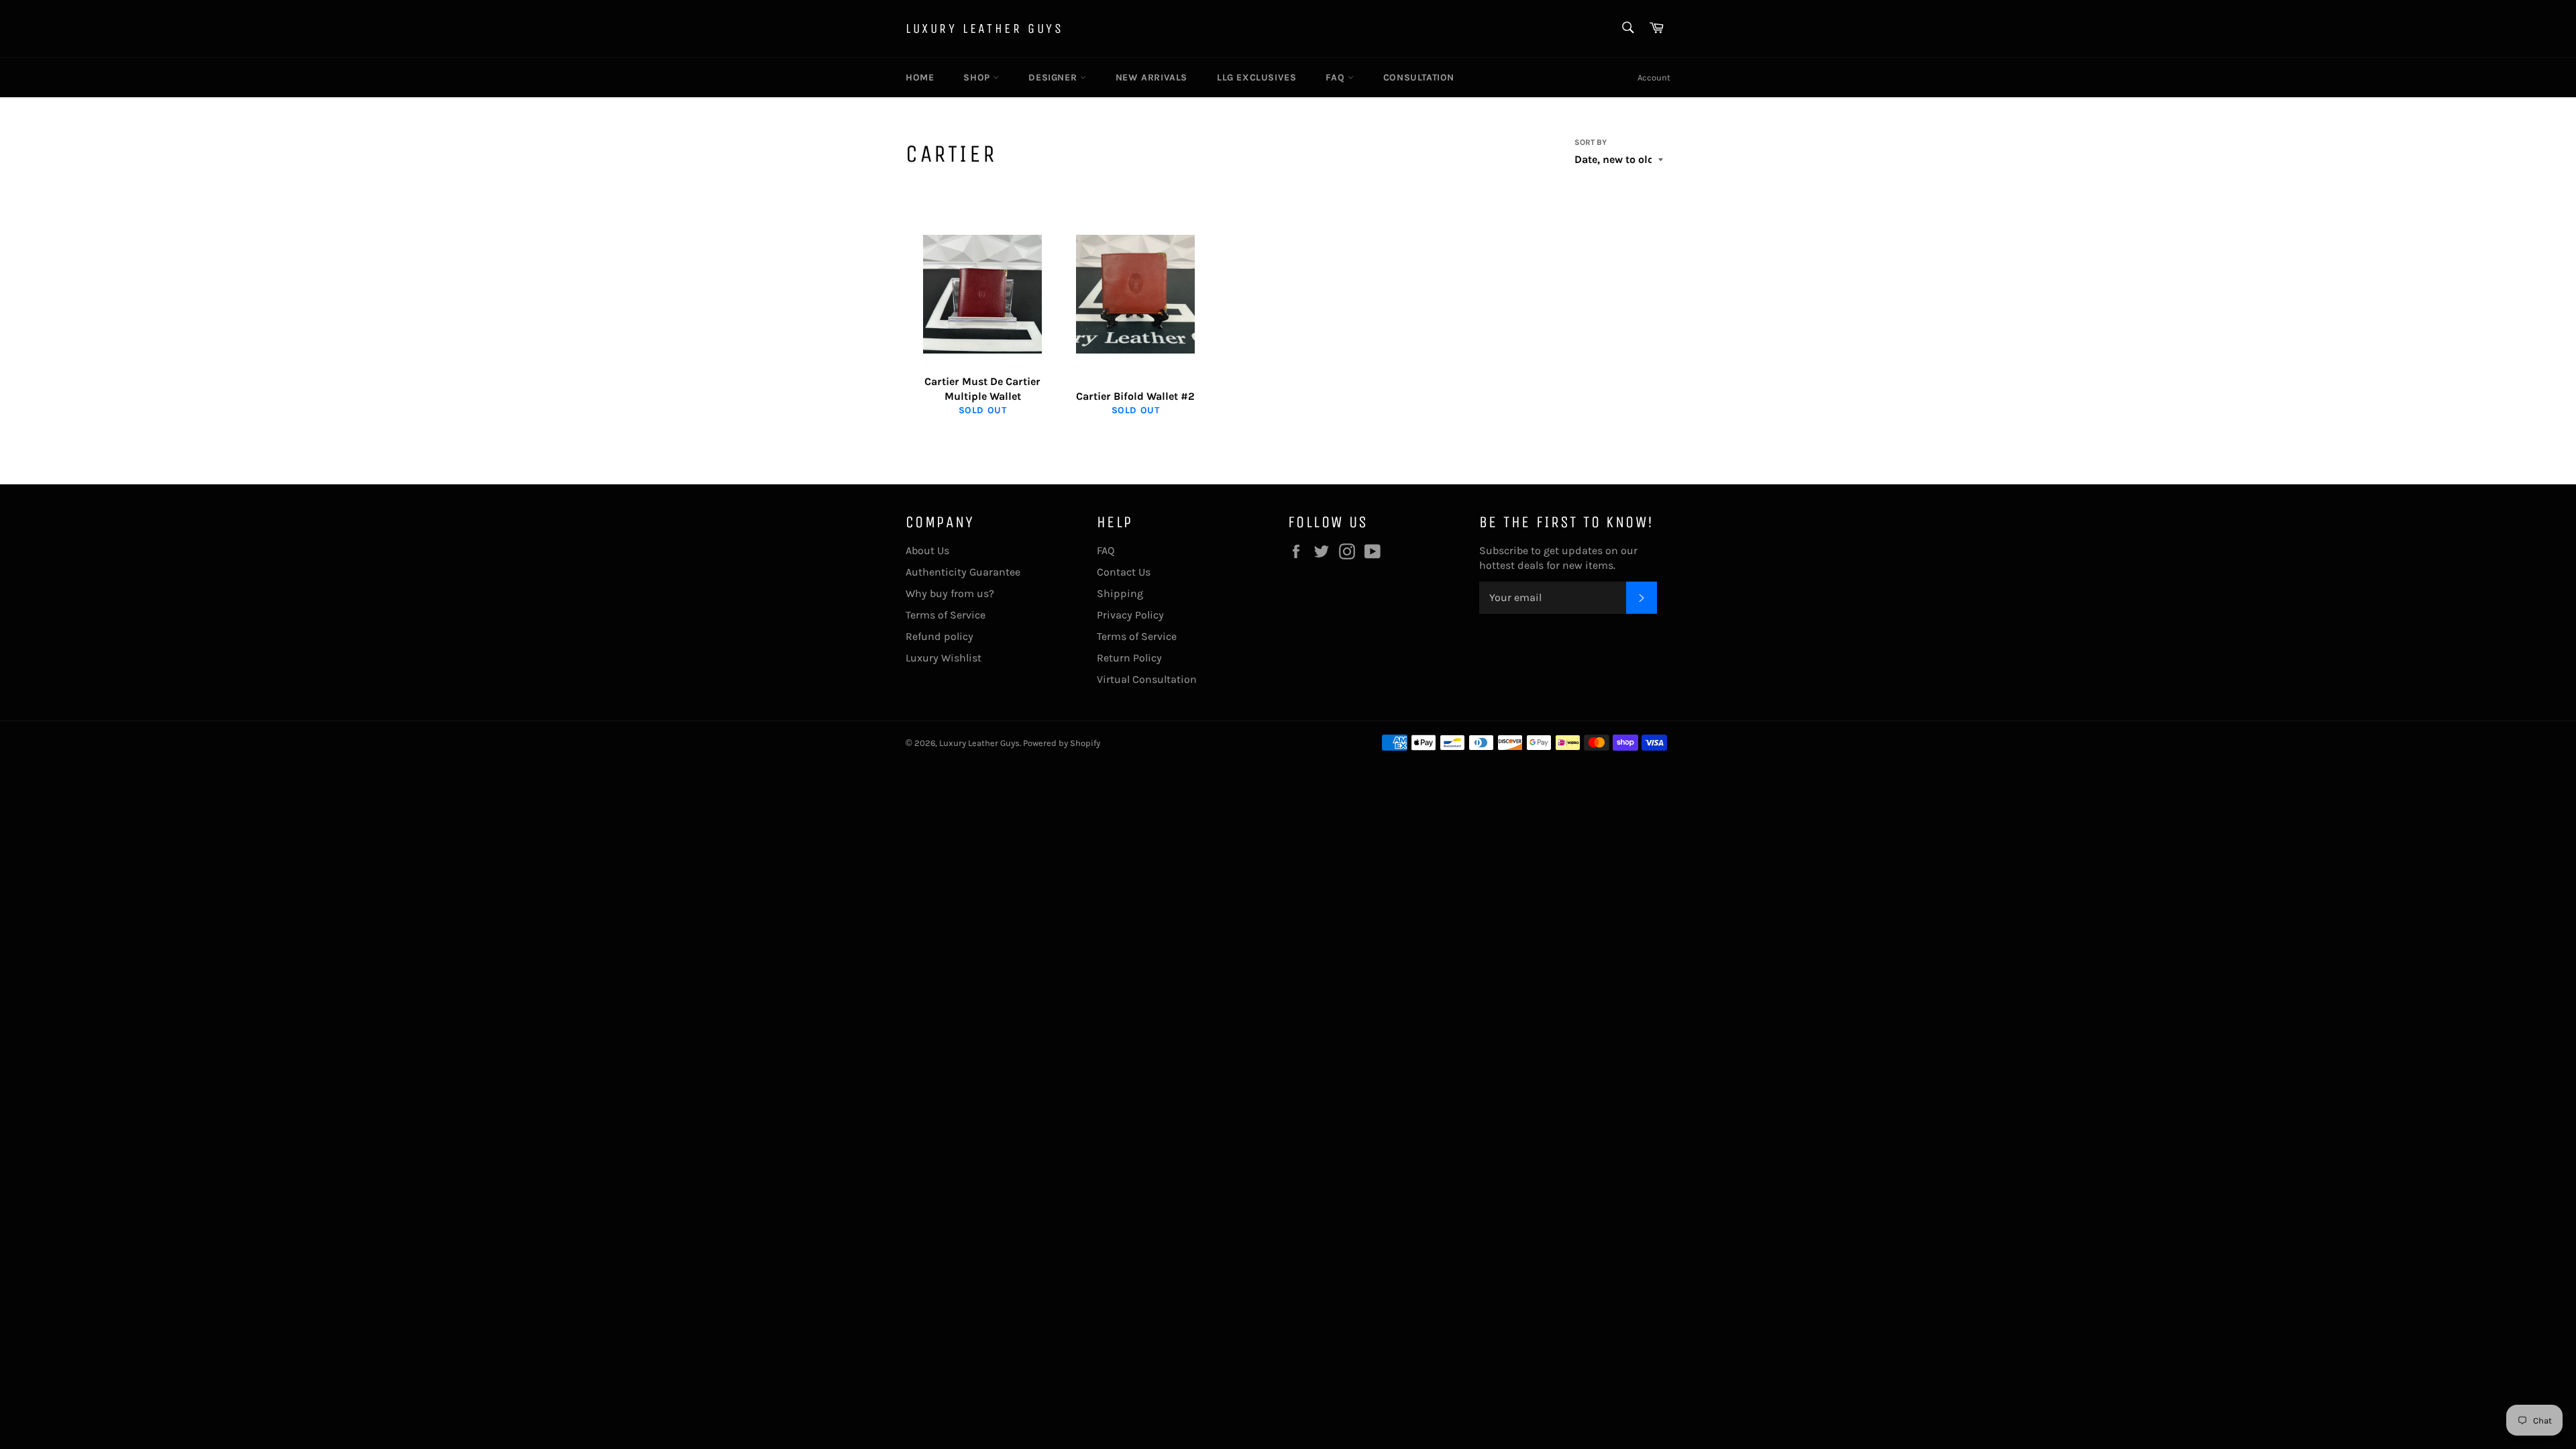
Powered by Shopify (1062, 743)
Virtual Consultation (1147, 679)
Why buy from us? (950, 593)
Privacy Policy (1130, 615)
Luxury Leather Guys (984, 29)
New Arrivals (1151, 77)
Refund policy (940, 636)
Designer (1054, 77)
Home (920, 77)
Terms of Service (946, 615)
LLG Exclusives (1256, 77)
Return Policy (1129, 658)
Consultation (1419, 77)
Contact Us (1124, 572)
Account (1654, 77)
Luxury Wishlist (944, 658)
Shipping (1120, 593)
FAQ (1336, 77)
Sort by (1591, 142)
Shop (978, 77)
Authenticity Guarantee (963, 572)
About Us (927, 550)
